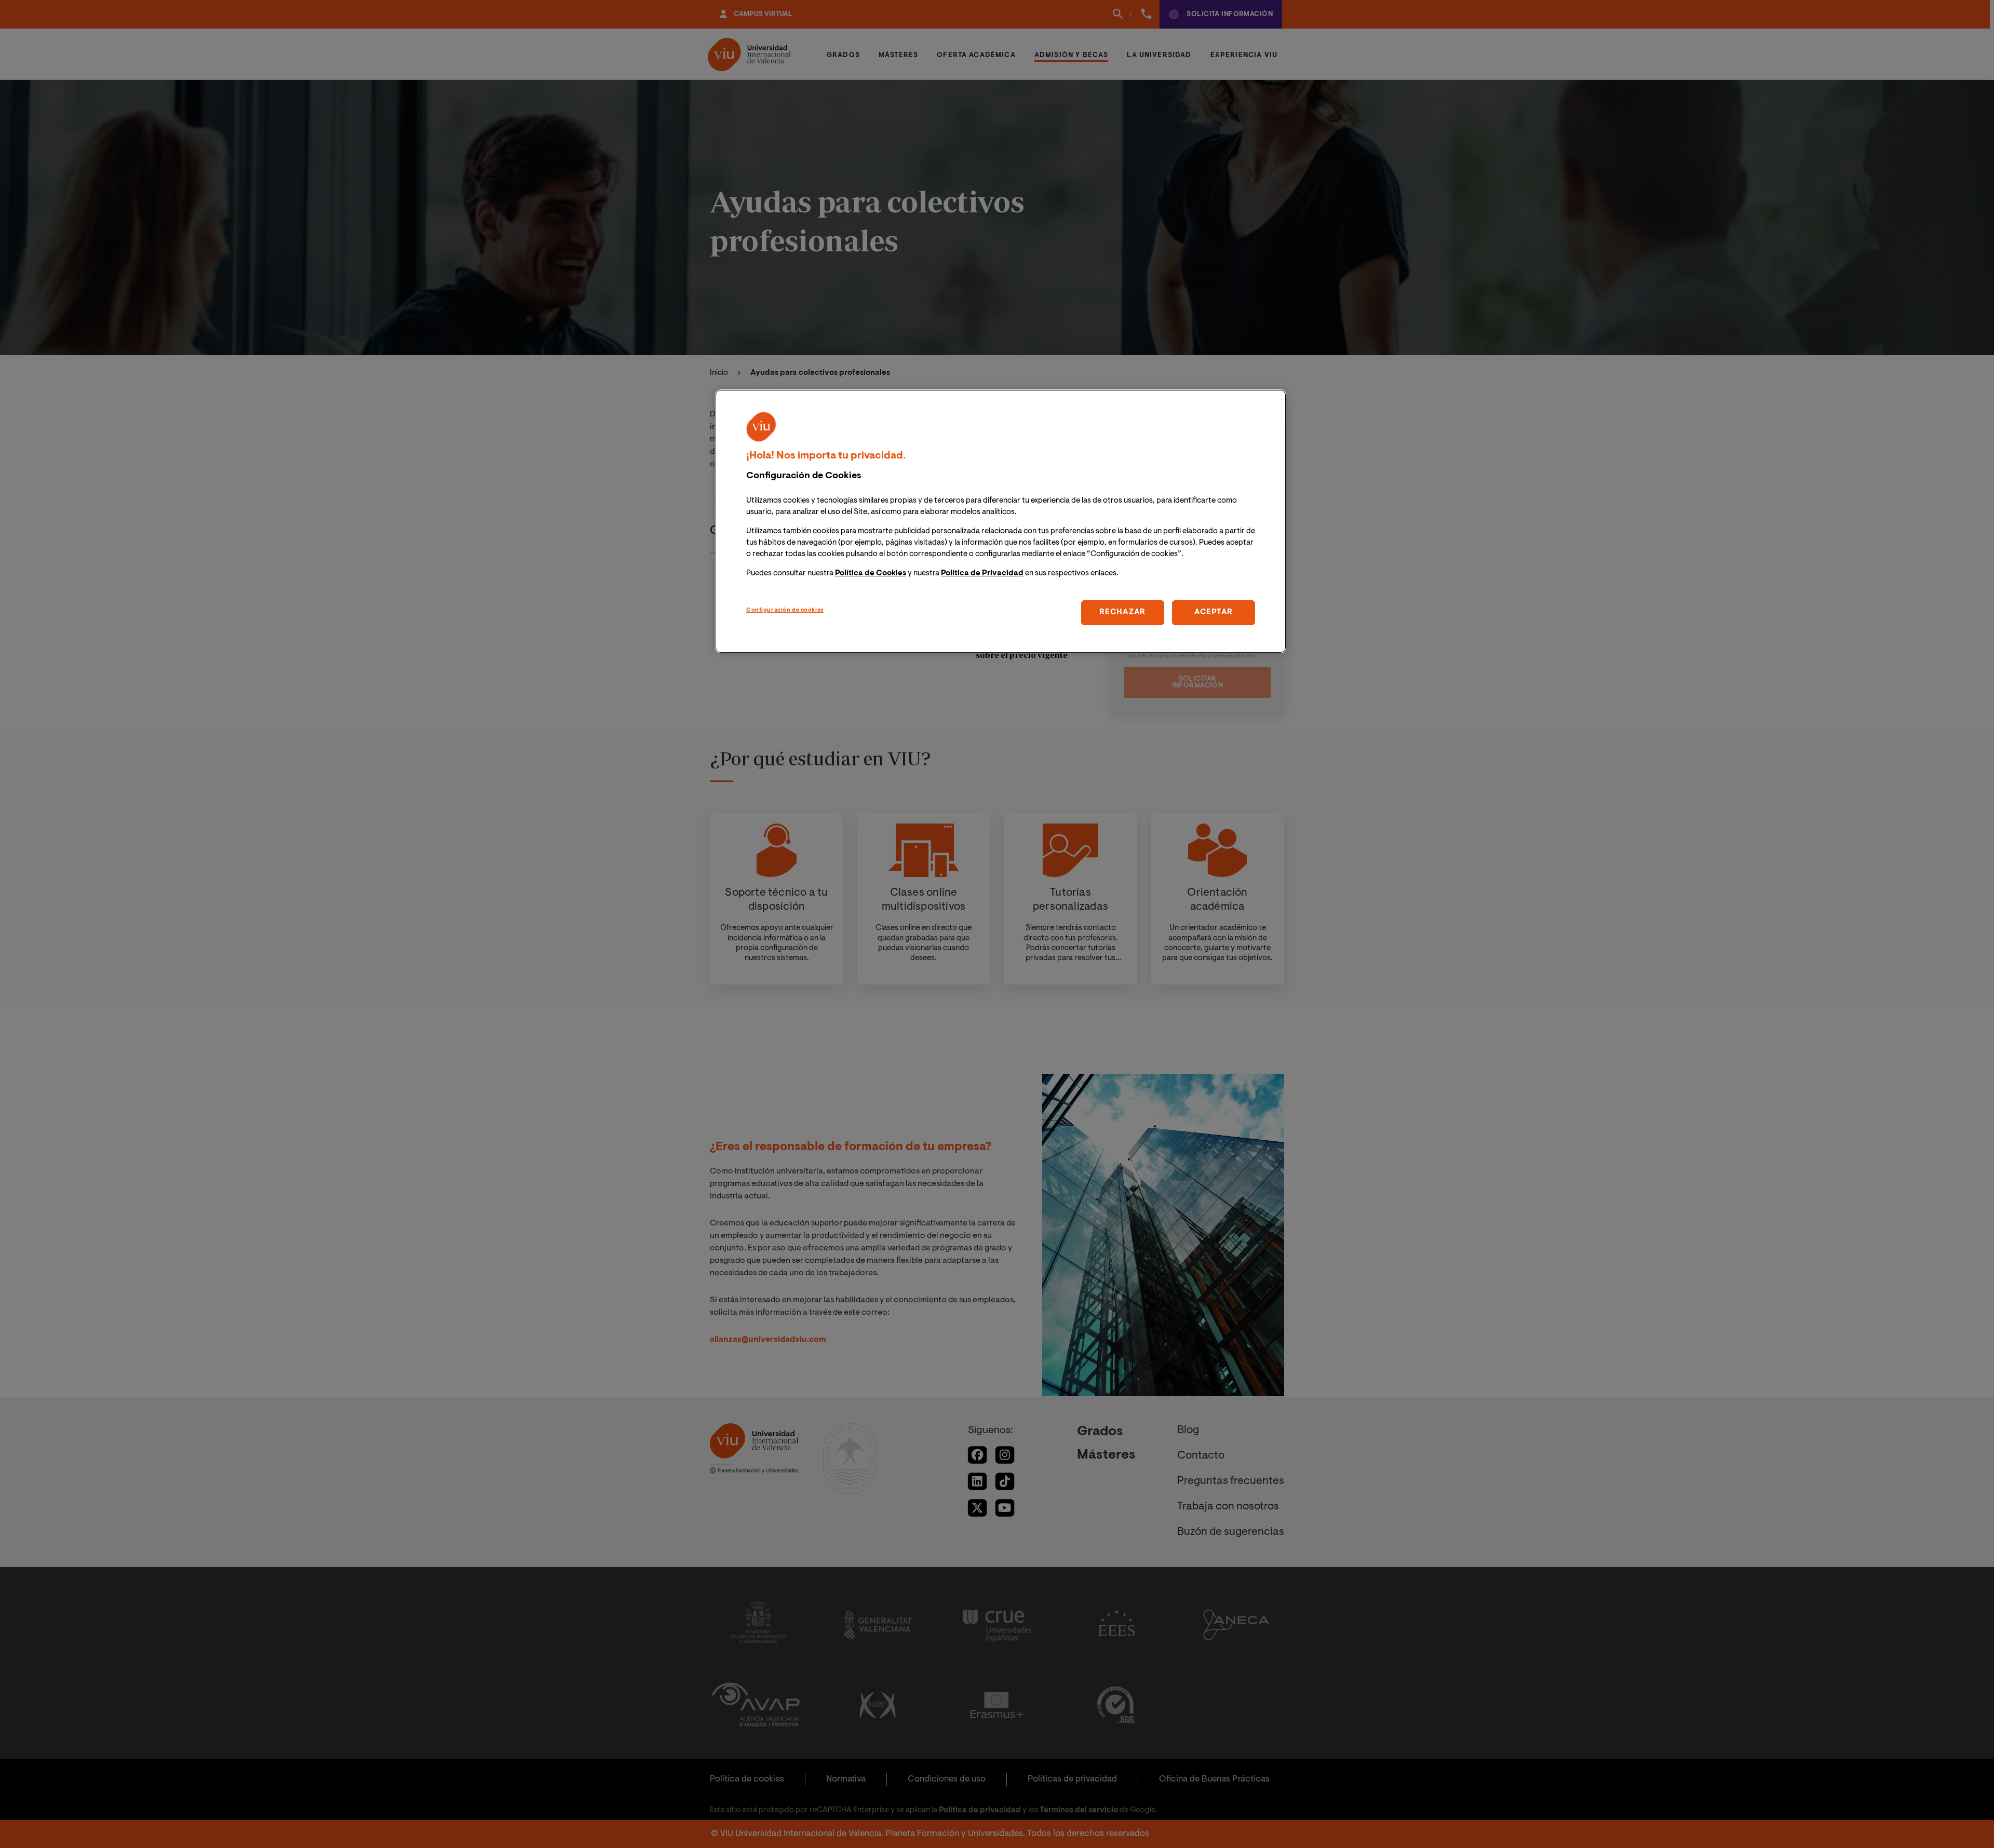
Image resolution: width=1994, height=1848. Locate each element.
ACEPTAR (1214, 612)
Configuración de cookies (785, 610)
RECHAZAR (1122, 612)
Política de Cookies (871, 574)
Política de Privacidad (982, 574)
